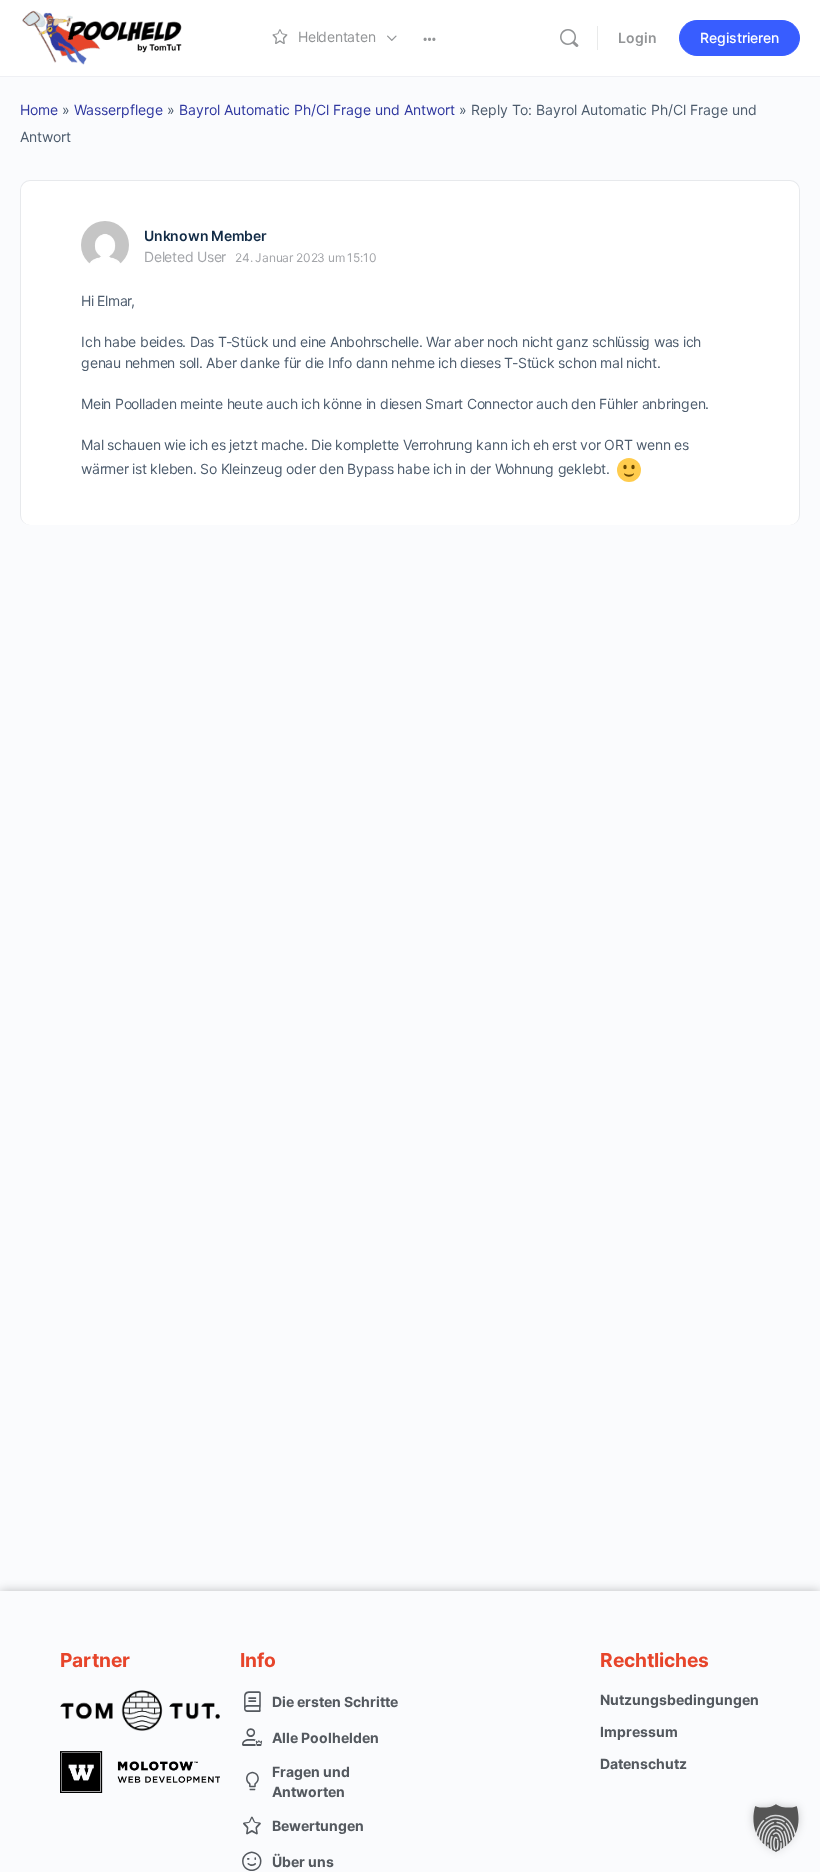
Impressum (639, 1731)
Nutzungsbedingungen (679, 1699)
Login (637, 37)
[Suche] (569, 38)
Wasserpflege (118, 109)
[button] (776, 1828)
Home (39, 109)
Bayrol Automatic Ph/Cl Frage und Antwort (317, 109)
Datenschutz (643, 1763)
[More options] (429, 38)
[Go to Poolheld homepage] (120, 36)
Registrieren (739, 37)
